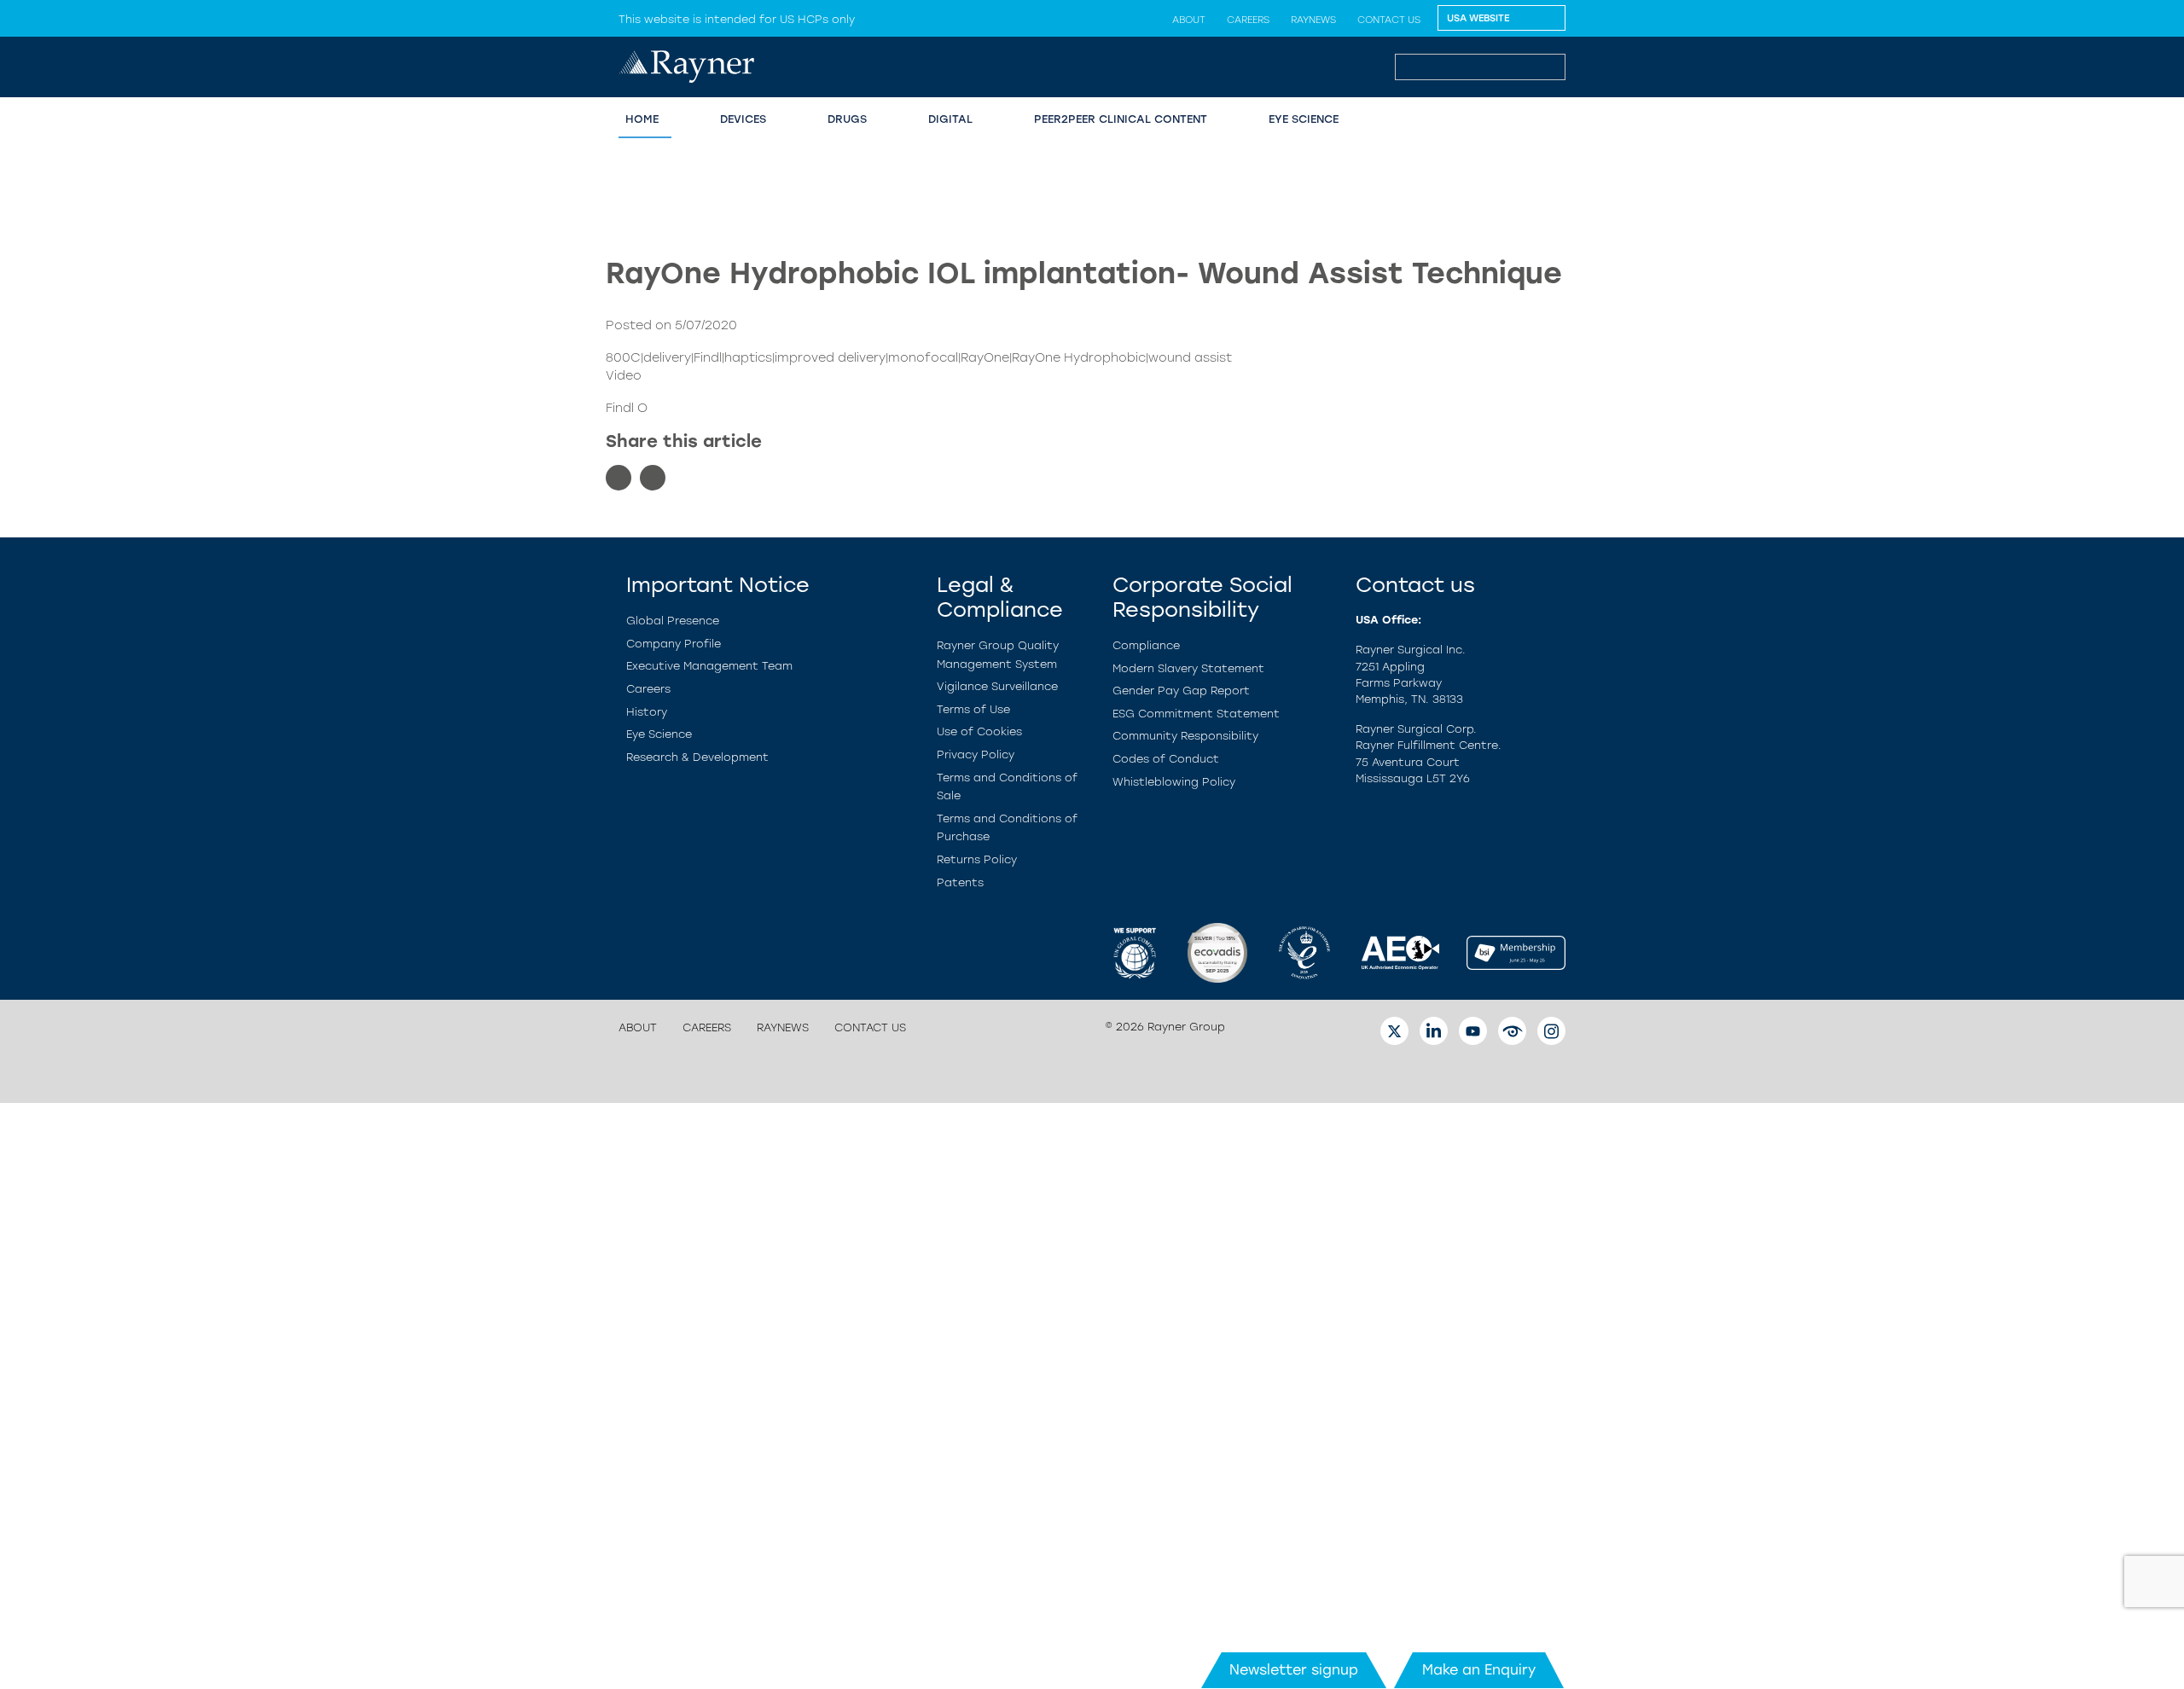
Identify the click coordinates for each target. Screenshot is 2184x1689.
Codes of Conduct (1166, 759)
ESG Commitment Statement (1196, 714)
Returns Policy (977, 859)
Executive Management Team (709, 666)
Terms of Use (973, 709)
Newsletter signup (1294, 1670)
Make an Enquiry (1479, 1670)
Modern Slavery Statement (1188, 668)
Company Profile (674, 644)
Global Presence (673, 621)
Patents (960, 882)
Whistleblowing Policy (1174, 782)
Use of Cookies (979, 731)
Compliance (1146, 645)
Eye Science (659, 734)
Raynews (1313, 20)
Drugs (847, 119)
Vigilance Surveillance (997, 686)
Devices (743, 119)
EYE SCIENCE (1304, 119)
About (1189, 20)
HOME (642, 119)
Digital (950, 119)
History (647, 712)
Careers (1248, 20)
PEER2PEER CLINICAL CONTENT (1121, 119)
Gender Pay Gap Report (1181, 691)
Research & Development (697, 757)
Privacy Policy (976, 755)
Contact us (1389, 20)
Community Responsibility (1185, 736)
